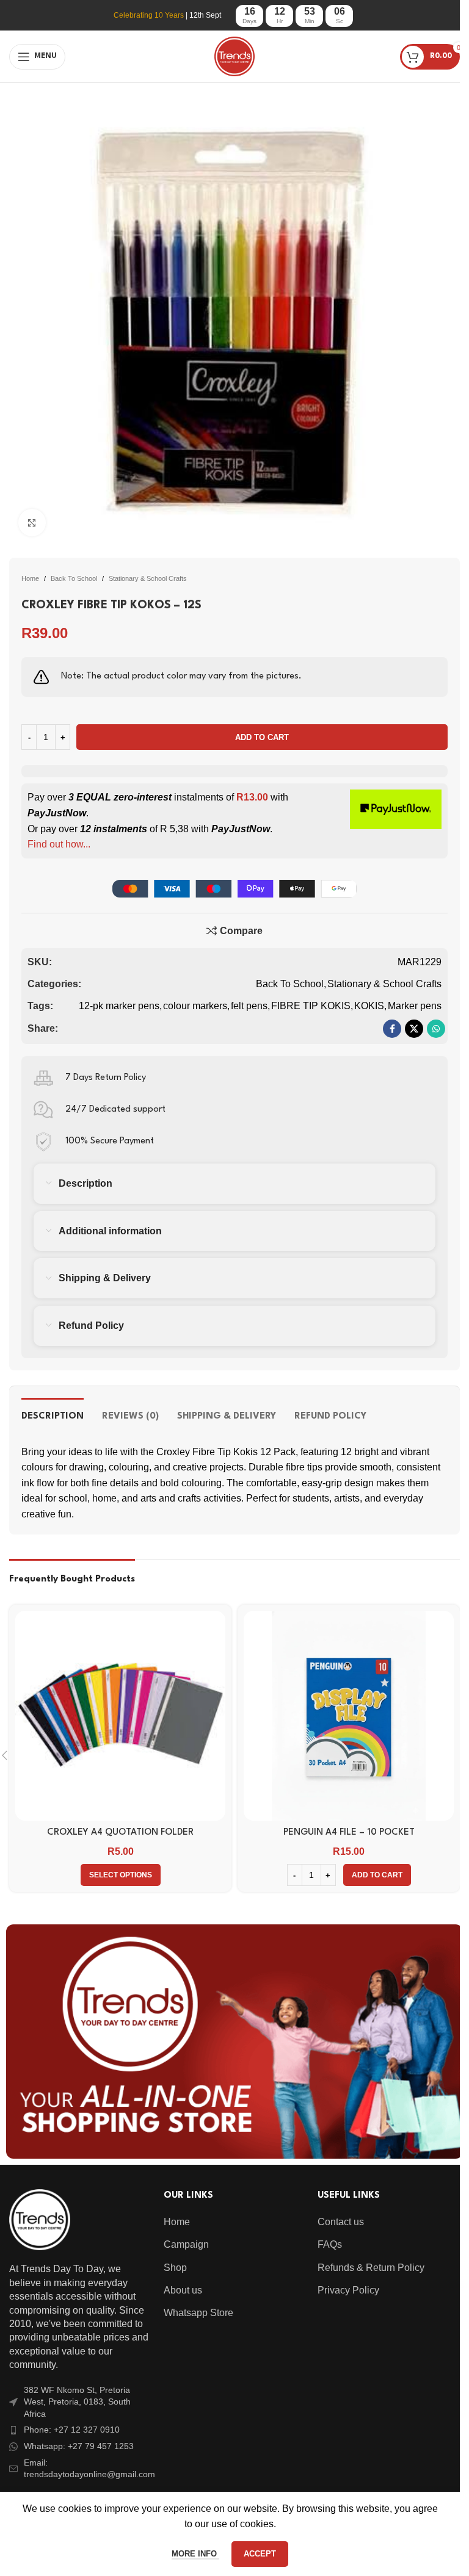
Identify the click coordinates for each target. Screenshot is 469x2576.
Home (30, 578)
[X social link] (414, 1029)
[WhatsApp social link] (436, 1029)
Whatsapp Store (198, 2313)
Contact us (341, 2222)
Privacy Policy (348, 2290)
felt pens (249, 1006)
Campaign (186, 2244)
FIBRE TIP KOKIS (311, 1006)
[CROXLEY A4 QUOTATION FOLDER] (120, 1716)
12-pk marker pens (119, 1006)
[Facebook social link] (392, 1029)
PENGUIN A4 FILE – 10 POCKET (349, 1833)
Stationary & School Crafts (148, 578)
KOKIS (369, 1006)
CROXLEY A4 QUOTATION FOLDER (120, 1833)
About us (183, 2290)
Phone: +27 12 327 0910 (72, 2430)
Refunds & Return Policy (371, 2268)
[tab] (53, 1415)
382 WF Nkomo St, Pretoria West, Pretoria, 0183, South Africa (77, 2402)
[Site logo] (234, 56)
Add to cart (262, 737)
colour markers (195, 1006)
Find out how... (59, 844)
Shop (175, 2268)
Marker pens (415, 1006)
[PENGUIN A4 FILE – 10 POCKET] (349, 1716)
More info (195, 2554)
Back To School (74, 578)
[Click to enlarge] (32, 523)
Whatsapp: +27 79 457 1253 (79, 2446)
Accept (260, 2554)
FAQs (330, 2244)
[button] (377, 1875)
